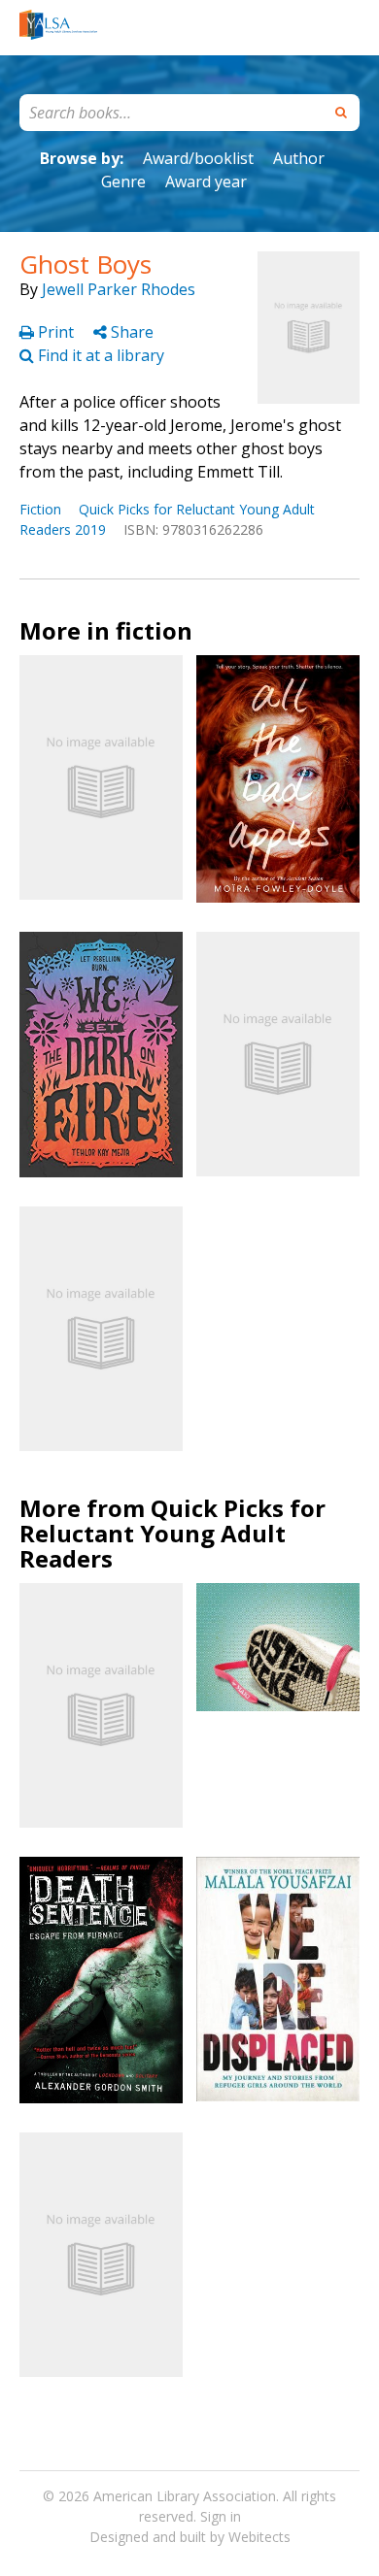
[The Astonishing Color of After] (101, 1329)
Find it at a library (99, 355)
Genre (123, 182)
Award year (206, 182)
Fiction (40, 509)
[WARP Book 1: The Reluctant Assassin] (101, 2255)
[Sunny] (101, 777)
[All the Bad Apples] (278, 778)
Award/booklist (198, 158)
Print (56, 332)
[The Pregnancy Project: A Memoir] (101, 1705)
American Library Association (185, 2496)
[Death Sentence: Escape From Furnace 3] (101, 1980)
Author (299, 158)
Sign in (221, 2516)
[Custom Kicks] (278, 1647)
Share (130, 332)
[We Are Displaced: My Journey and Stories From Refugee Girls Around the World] (278, 1979)
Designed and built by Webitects (190, 2537)
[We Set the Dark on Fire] (101, 1055)
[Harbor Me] (278, 1054)
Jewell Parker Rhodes (119, 289)
